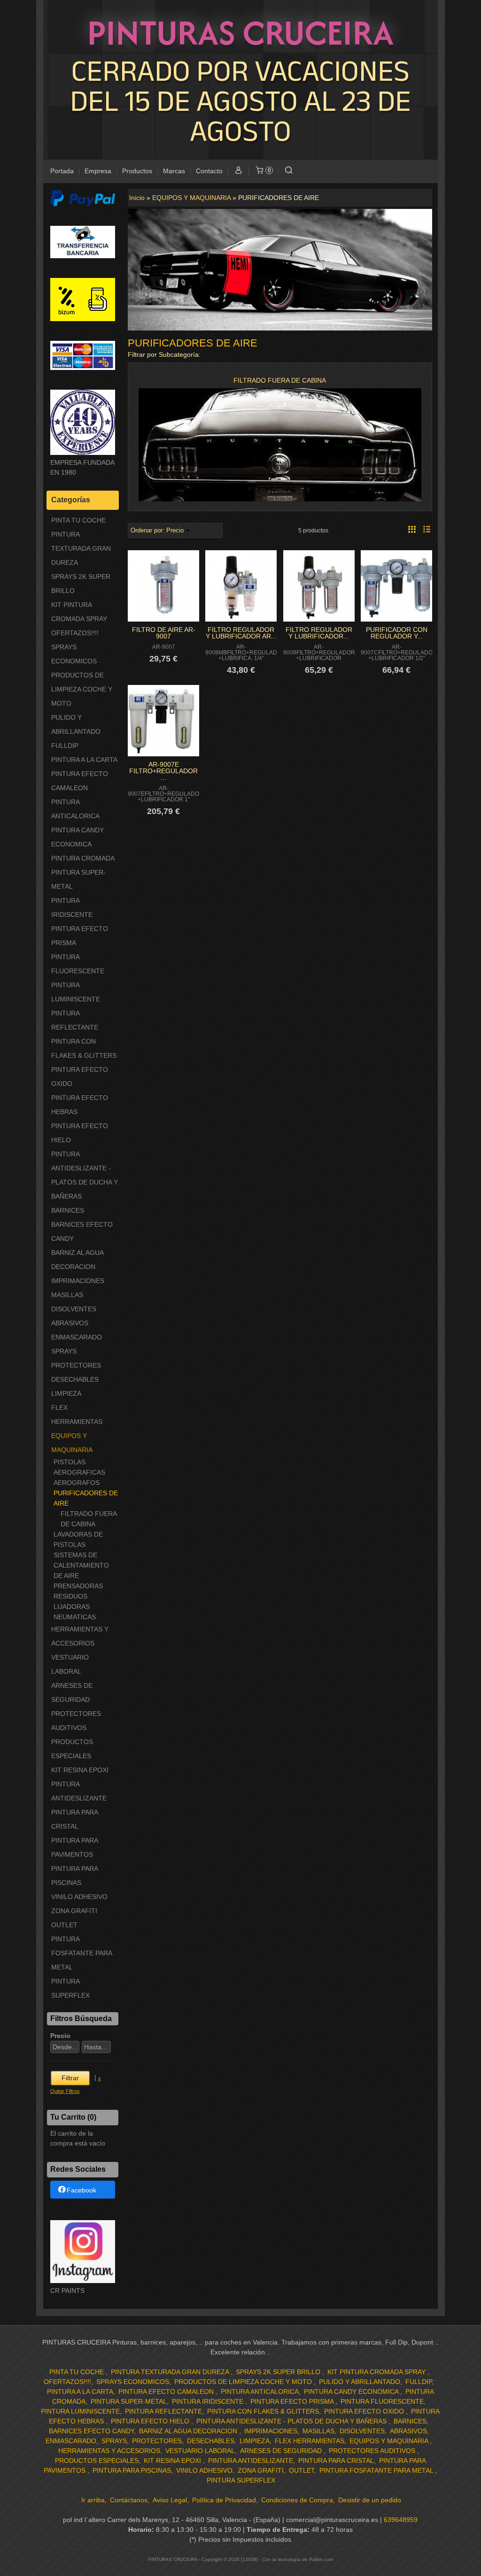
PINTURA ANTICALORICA (75, 809)
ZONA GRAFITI (74, 1911)
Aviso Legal (170, 2500)
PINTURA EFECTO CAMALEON (80, 781)
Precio (60, 2036)
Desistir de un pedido (370, 2500)
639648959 (401, 2520)
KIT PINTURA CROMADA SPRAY (79, 612)
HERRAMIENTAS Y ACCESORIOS (80, 1636)
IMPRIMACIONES (78, 1281)
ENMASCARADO (77, 1337)
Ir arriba (93, 2500)
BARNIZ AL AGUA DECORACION (77, 1260)
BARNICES (68, 1210)
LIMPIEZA (66, 1393)
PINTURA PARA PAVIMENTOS (74, 1847)
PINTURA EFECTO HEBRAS (80, 1105)
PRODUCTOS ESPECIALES (72, 1749)
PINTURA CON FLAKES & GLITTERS (84, 1048)
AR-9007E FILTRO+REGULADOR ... (163, 771)
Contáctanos (129, 2500)
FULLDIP (65, 746)
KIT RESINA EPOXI (80, 1770)
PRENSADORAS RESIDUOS (78, 1591)
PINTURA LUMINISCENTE (76, 992)
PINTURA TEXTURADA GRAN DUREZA (81, 548)
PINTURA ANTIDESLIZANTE (79, 1791)
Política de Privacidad (224, 2500)
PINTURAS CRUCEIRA (240, 32)
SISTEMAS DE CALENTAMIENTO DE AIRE (81, 1565)
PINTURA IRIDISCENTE (72, 907)
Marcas (174, 171)
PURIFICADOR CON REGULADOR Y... (397, 633)
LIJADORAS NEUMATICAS (75, 1612)
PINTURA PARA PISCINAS (74, 1876)
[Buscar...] (289, 171)
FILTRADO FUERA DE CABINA (89, 1519)
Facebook (81, 2190)
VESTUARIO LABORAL (70, 1664)
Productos (137, 171)
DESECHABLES (75, 1379)
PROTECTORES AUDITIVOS (76, 1721)
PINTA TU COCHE (78, 520)
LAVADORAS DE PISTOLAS (78, 1539)
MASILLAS (67, 1295)
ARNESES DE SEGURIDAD (72, 1692)
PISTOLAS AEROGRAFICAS (79, 1467)
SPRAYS (64, 1351)
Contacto (209, 171)
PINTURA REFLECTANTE (75, 1020)
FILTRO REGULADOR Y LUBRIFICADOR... (319, 633)
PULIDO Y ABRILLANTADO (76, 724)
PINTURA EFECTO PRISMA (80, 936)
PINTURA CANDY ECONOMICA (78, 837)
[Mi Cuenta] (239, 171)
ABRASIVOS (70, 1323)
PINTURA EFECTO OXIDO (80, 1077)
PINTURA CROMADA (83, 858)
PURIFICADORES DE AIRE (86, 1498)
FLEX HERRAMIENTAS (77, 1415)
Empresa (98, 171)
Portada (62, 171)
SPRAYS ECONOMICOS (74, 654)
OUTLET (64, 1925)
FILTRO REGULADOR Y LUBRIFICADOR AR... (241, 633)
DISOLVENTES (74, 1309)
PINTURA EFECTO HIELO (80, 1133)
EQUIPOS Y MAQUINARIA (72, 1443)
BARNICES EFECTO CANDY (82, 1231)
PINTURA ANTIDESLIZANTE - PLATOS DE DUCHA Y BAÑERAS (85, 1175)
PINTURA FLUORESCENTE (78, 964)
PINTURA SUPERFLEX (70, 1988)
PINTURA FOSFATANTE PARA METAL (81, 1953)
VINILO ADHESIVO (79, 1897)
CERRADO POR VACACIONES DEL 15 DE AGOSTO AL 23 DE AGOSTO (240, 100)
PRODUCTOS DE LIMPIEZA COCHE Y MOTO (82, 689)
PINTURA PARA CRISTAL (74, 1819)
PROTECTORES (76, 1365)
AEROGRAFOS (77, 1483)
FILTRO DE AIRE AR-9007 (164, 633)
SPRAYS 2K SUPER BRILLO (81, 584)
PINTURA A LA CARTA (84, 760)
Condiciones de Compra (297, 2500)
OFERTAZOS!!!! (75, 633)
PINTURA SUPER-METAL (78, 879)
